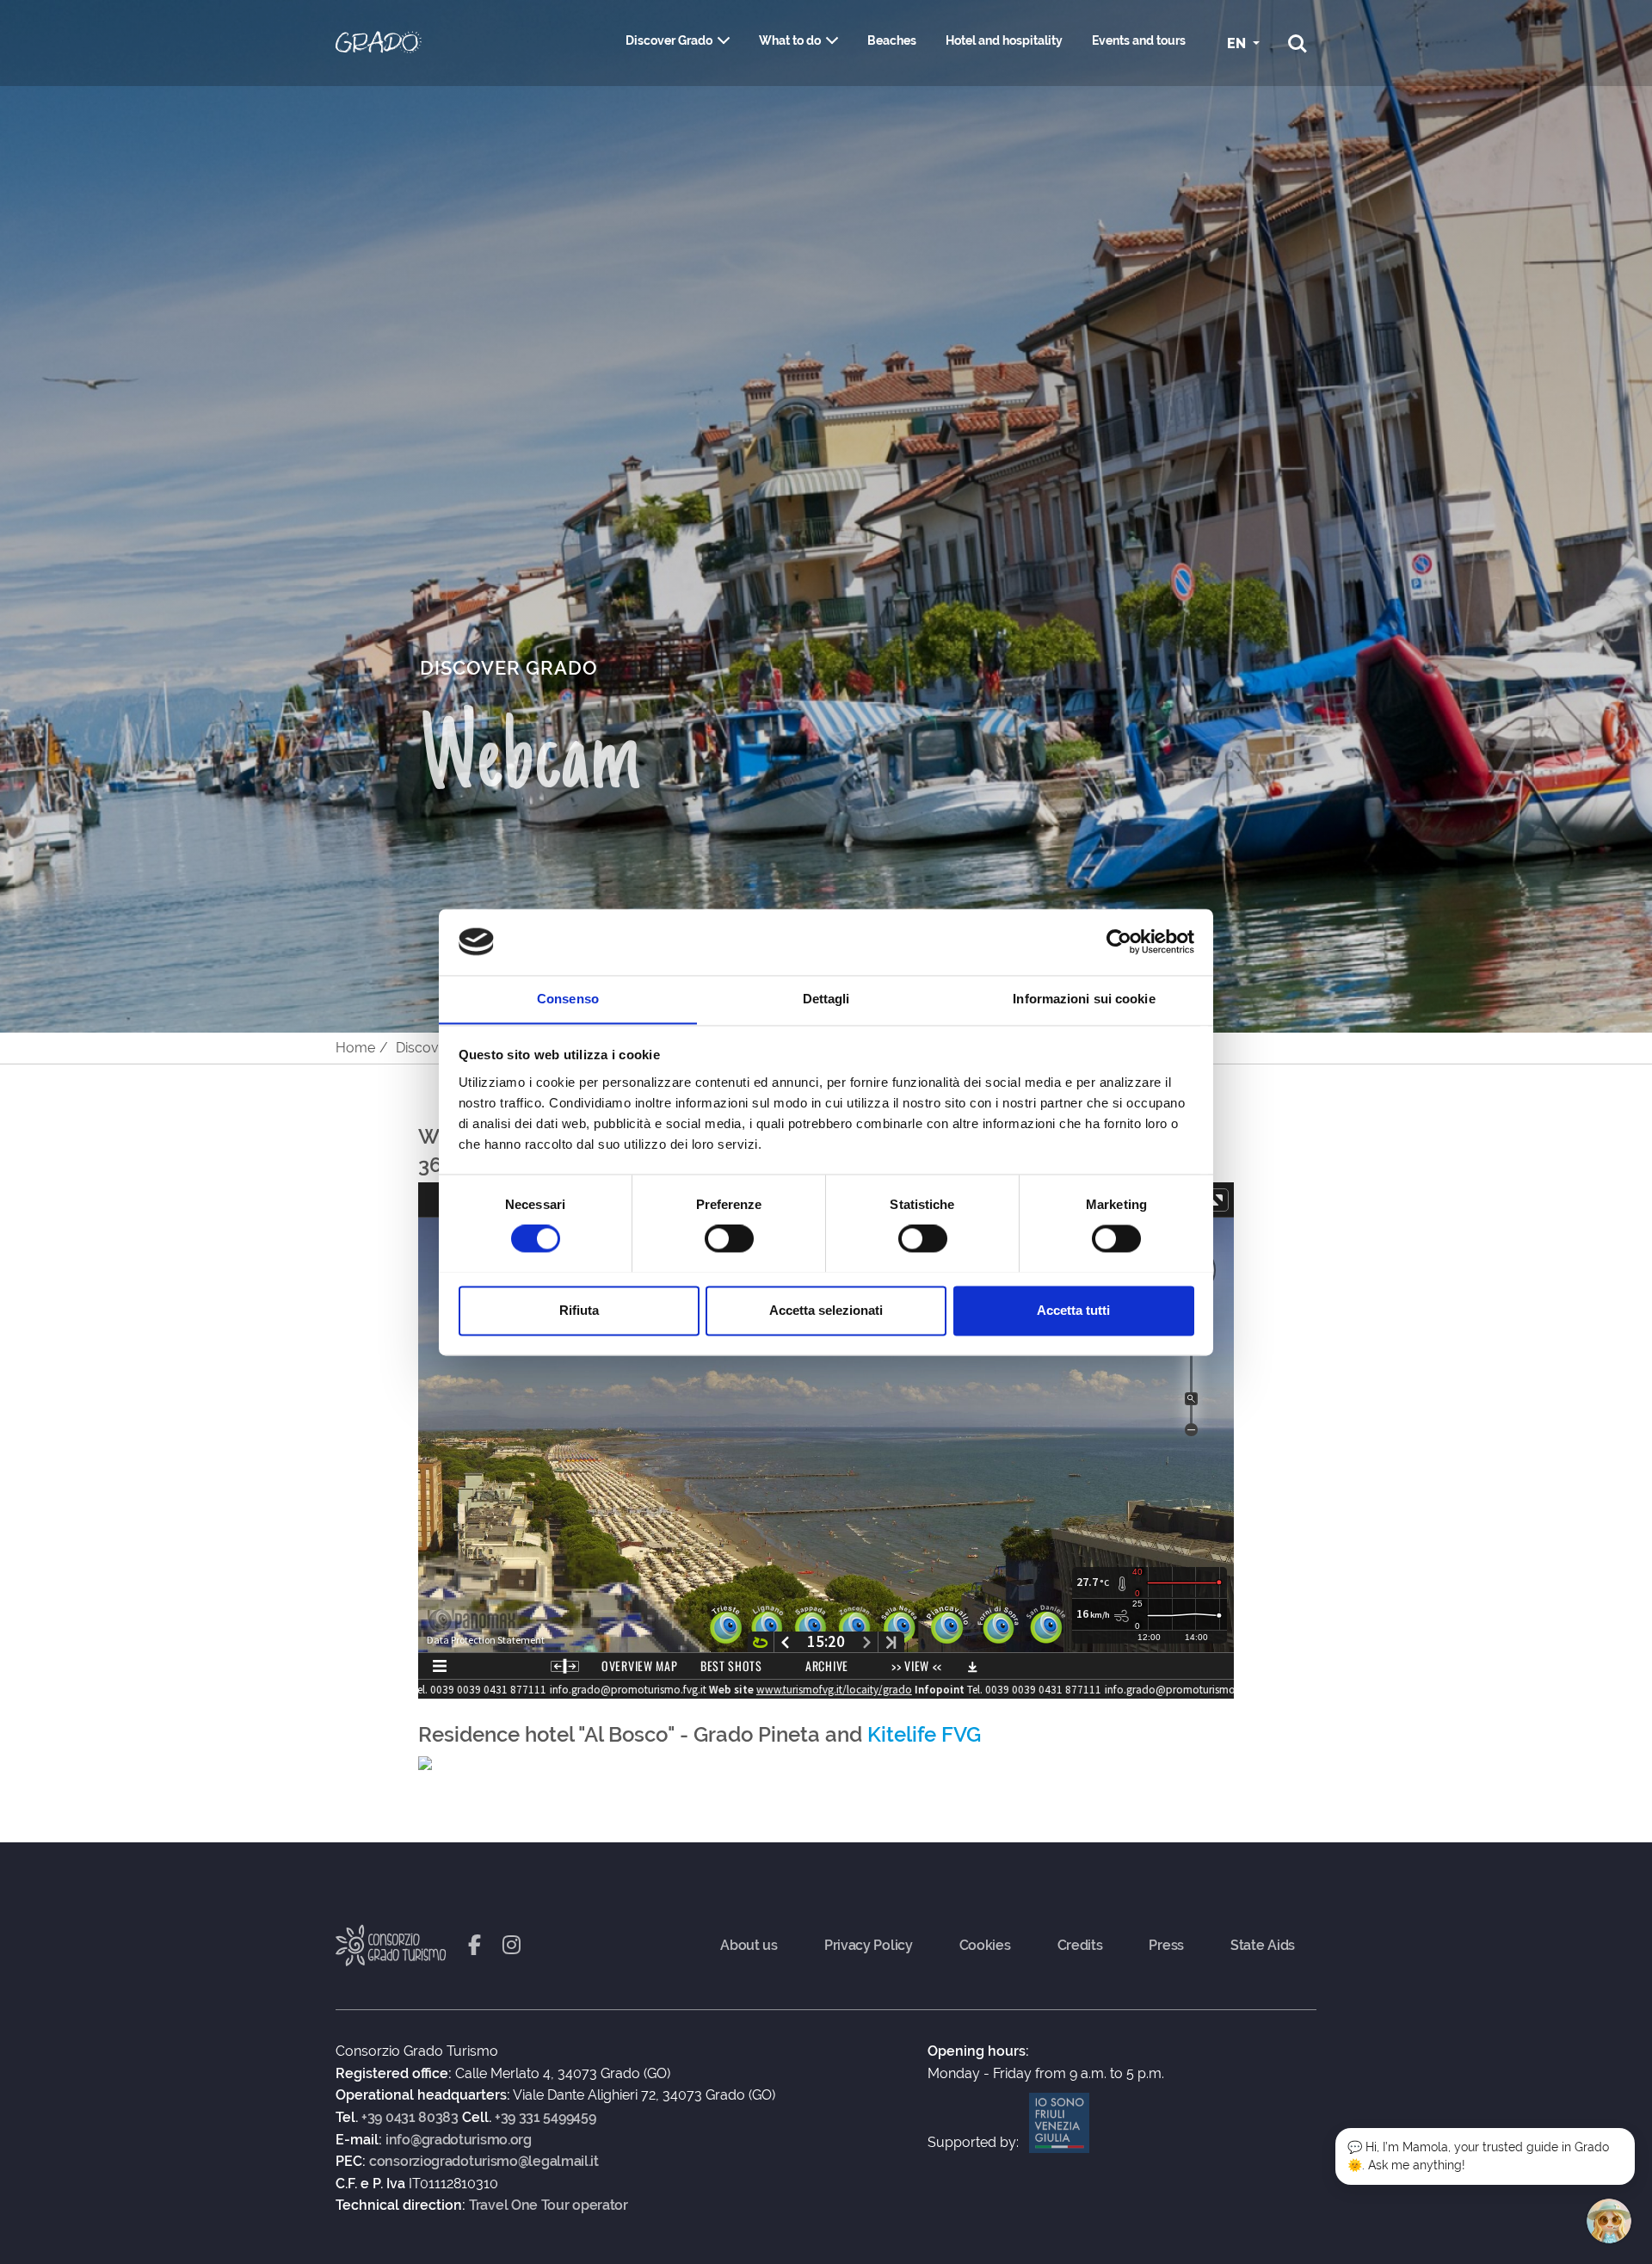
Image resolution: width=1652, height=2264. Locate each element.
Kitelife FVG (924, 1734)
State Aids (1263, 1946)
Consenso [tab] (568, 999)
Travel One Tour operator (549, 2205)
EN (1238, 43)
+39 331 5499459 (546, 2118)
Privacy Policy (869, 1946)
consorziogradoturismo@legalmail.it (484, 2162)
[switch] (729, 1238)
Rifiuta (579, 1310)
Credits (1080, 1946)
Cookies (985, 1946)
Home (355, 1048)
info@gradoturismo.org (459, 2140)
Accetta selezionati (826, 1310)
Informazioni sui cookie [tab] (1084, 999)
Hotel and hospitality (1004, 40)
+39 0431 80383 (410, 2118)
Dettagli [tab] (826, 999)
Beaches (892, 40)
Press (1166, 1946)
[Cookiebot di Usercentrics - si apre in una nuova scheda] (1119, 941)
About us (749, 1946)
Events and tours (1139, 40)
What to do (790, 40)
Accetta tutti (1073, 1310)
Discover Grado (669, 40)
